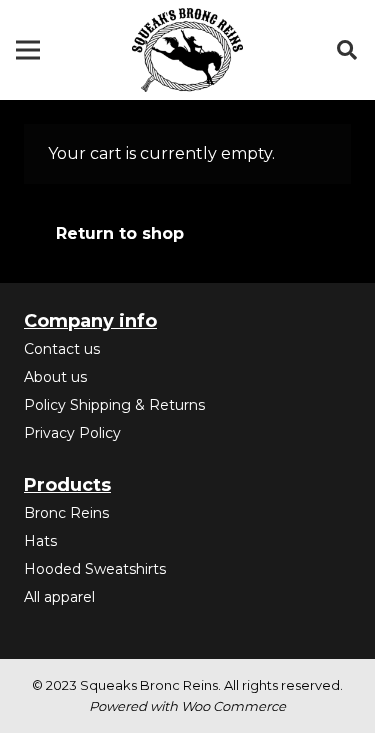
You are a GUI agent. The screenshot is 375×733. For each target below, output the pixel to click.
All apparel (59, 597)
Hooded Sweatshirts (95, 569)
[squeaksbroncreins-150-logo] (188, 50)
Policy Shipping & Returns (114, 405)
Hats (40, 541)
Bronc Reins (66, 513)
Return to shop (120, 233)
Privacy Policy (72, 433)
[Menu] (28, 50)
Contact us (62, 349)
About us (55, 377)
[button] (347, 50)
